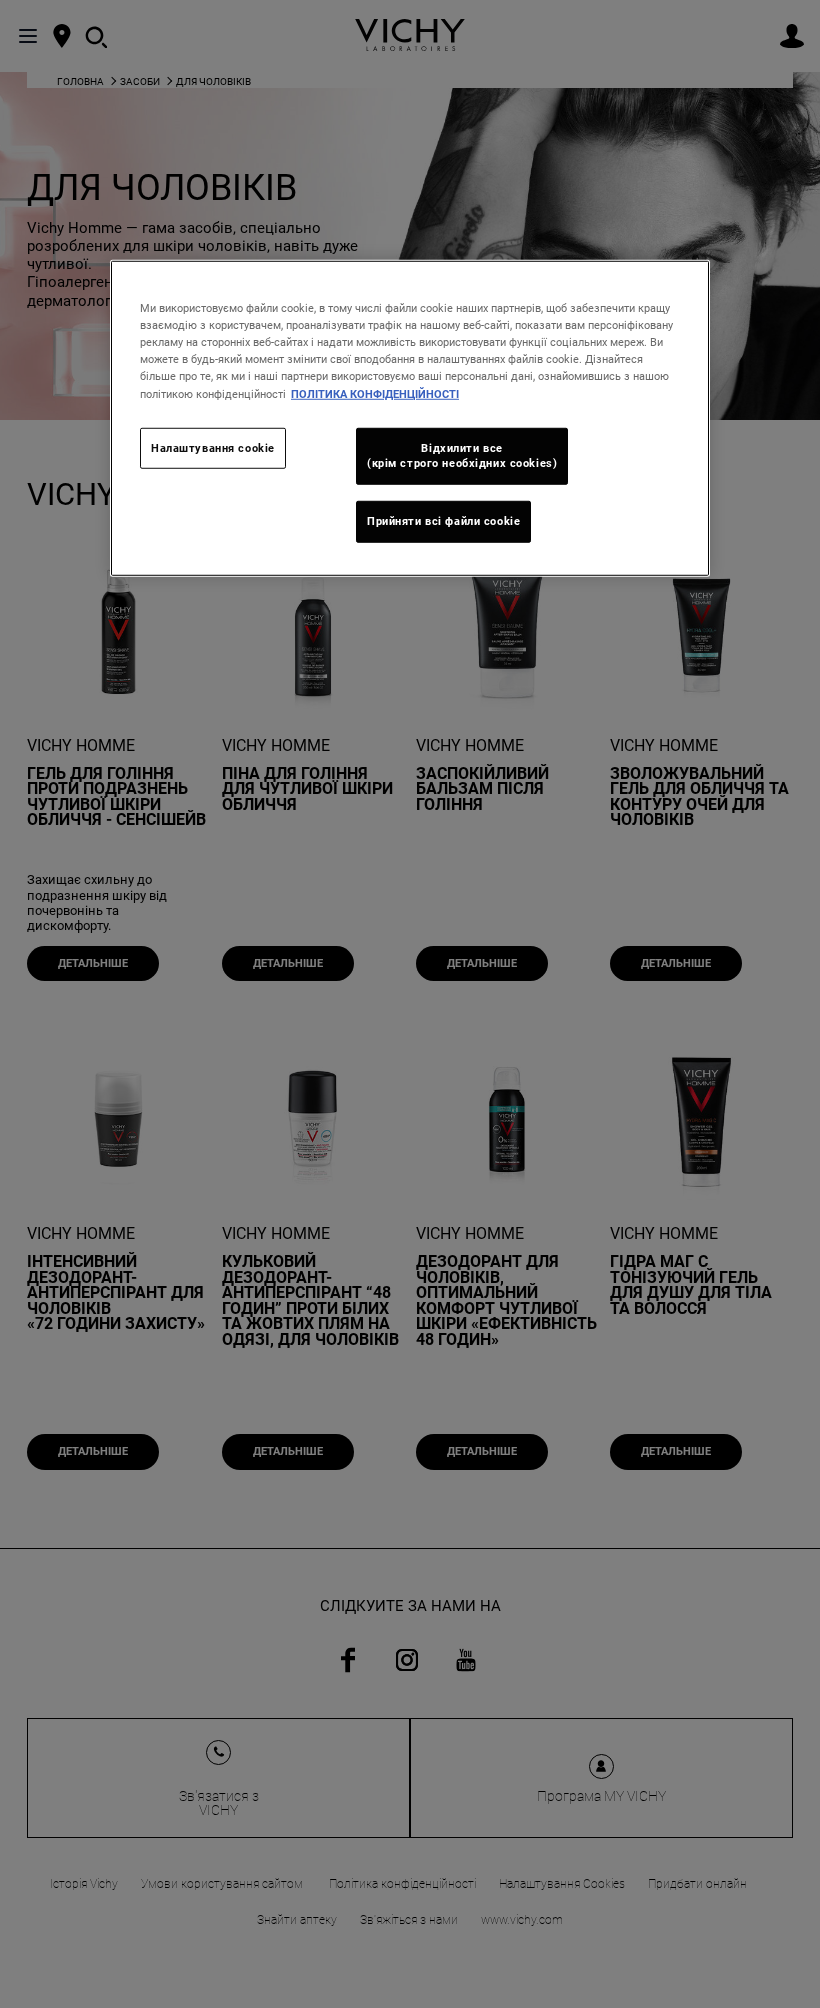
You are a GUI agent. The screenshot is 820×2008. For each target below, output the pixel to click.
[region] (410, 418)
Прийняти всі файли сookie (443, 521)
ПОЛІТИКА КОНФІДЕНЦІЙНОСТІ (375, 393)
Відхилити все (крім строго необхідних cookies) (462, 455)
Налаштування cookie (213, 447)
